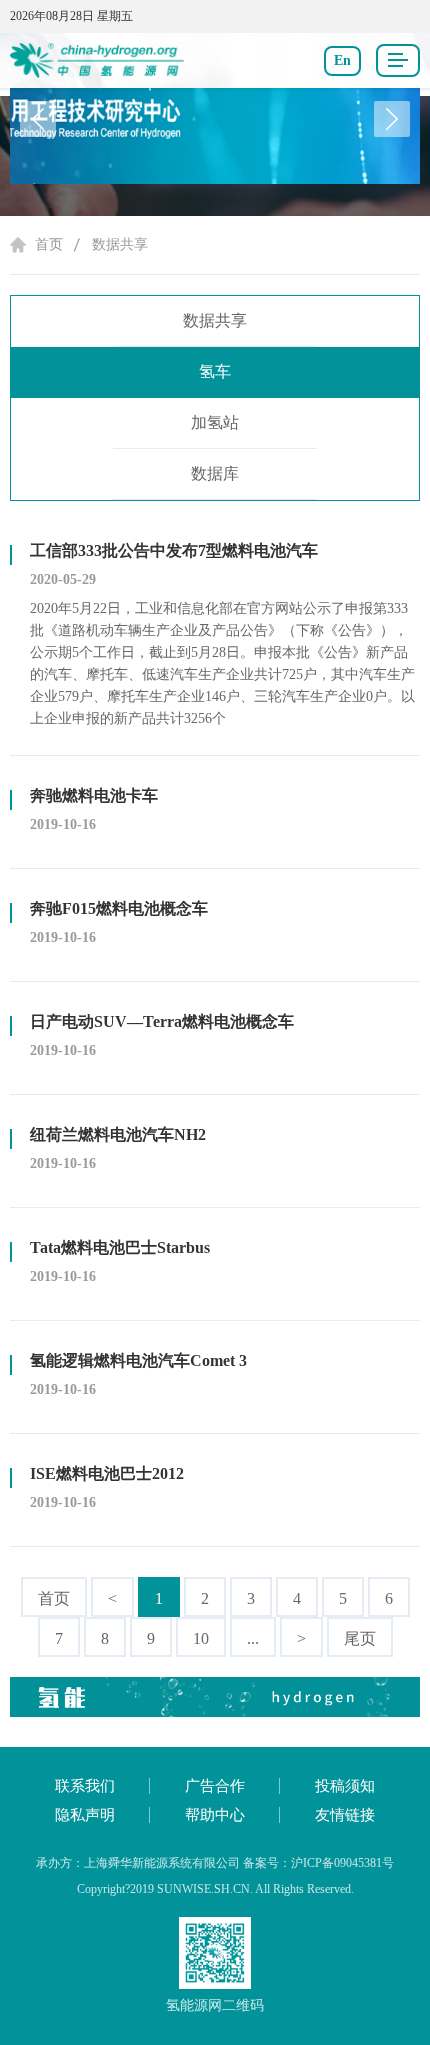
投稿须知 (345, 1786)
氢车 (215, 371)
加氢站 (215, 422)
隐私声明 (85, 1815)
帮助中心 (215, 1815)
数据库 (215, 473)
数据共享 (120, 244)
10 (201, 1638)
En (342, 60)
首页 (49, 244)
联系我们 (85, 1786)
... (253, 1638)
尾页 (360, 1638)
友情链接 (345, 1815)
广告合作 (215, 1786)
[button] (392, 119)
